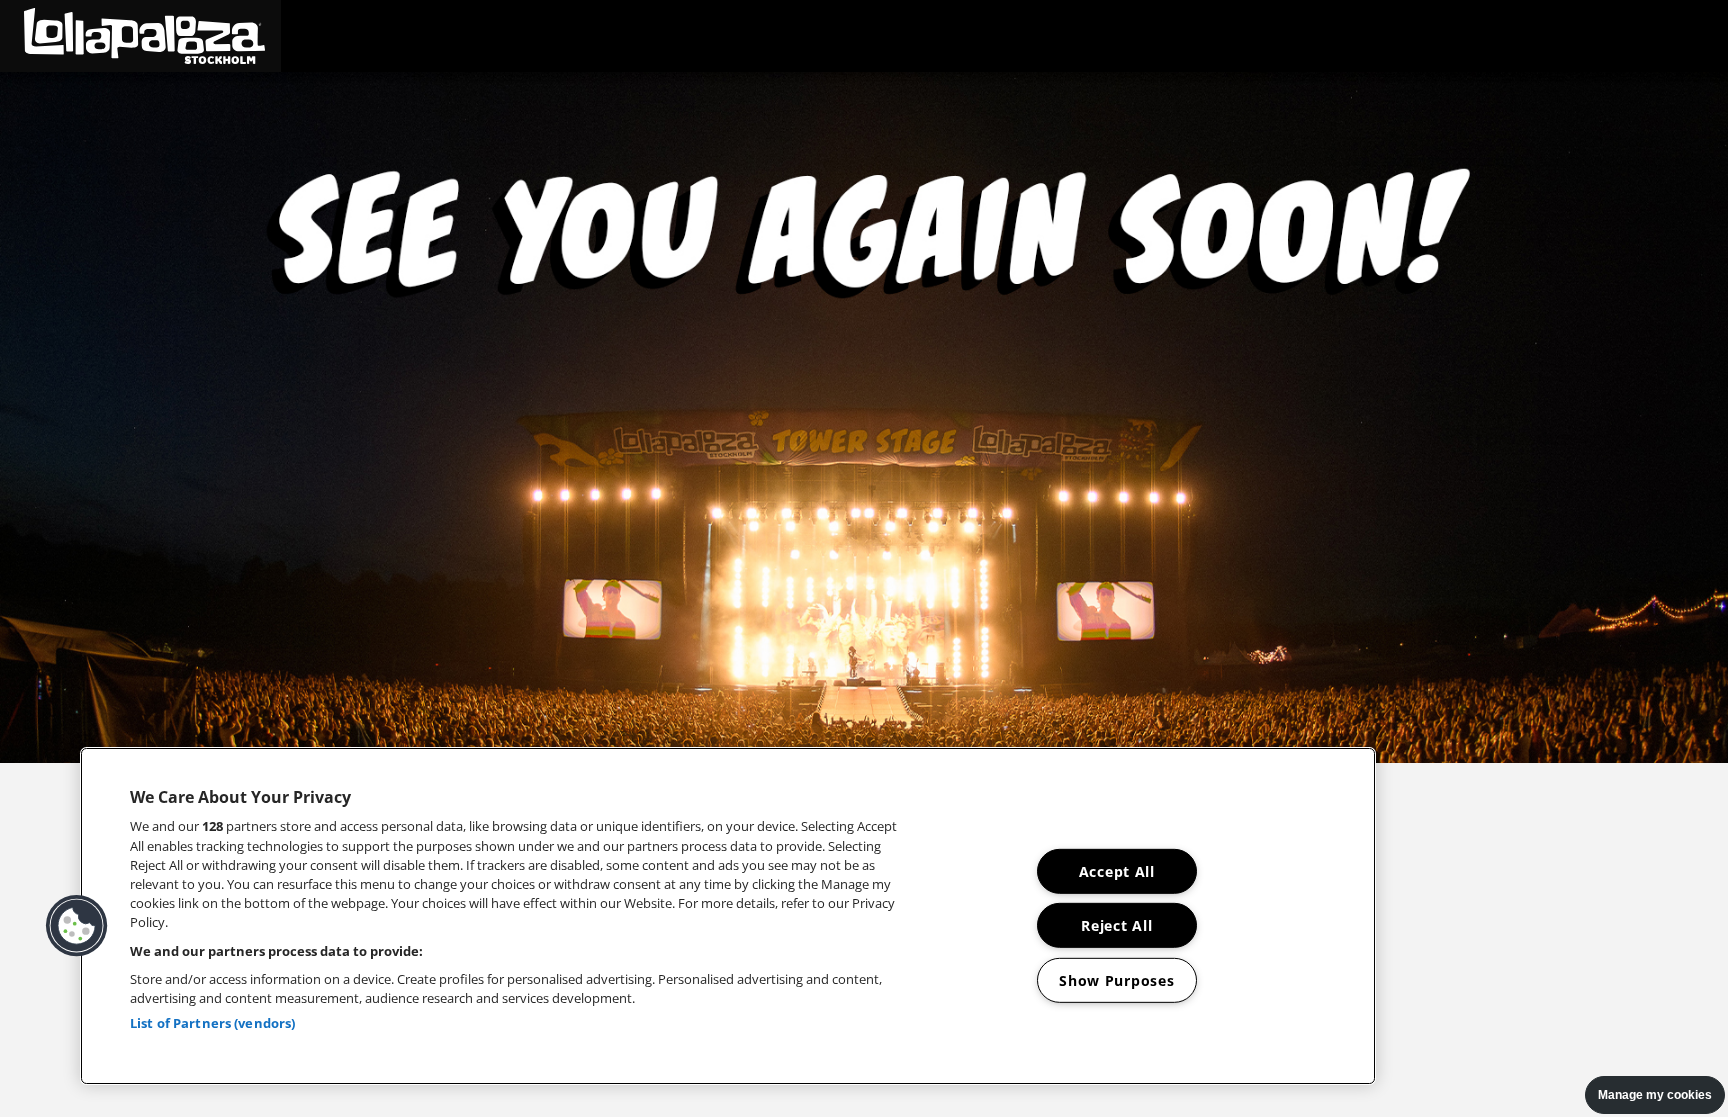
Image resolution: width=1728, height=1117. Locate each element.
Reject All (1116, 925)
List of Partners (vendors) (212, 1023)
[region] (728, 916)
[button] (140, 36)
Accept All (1117, 871)
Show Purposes (1116, 980)
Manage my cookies (1655, 1095)
